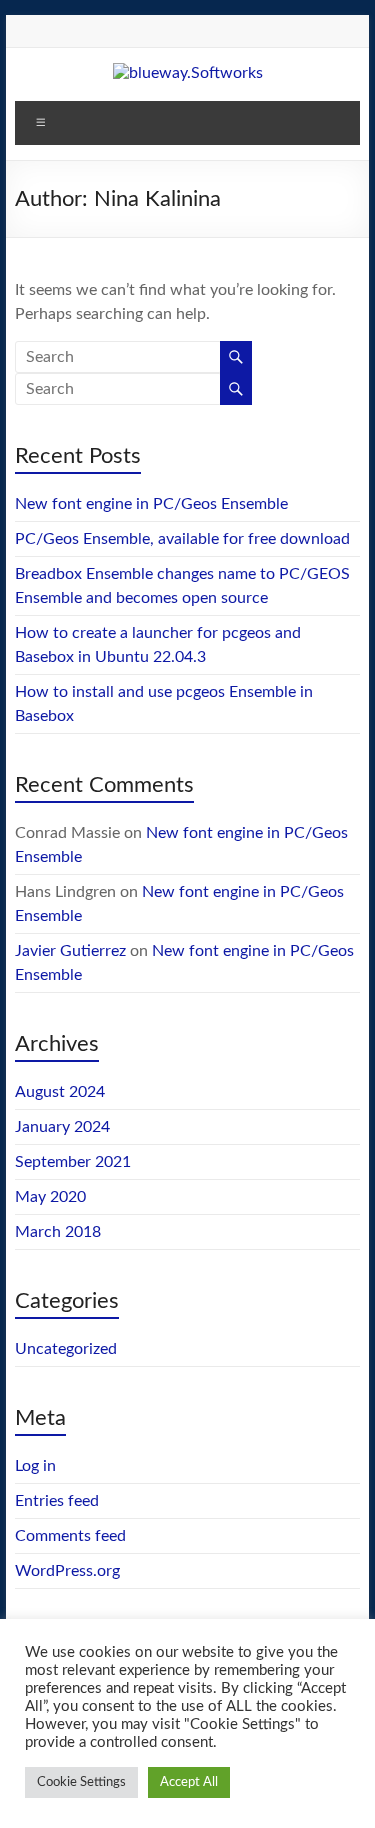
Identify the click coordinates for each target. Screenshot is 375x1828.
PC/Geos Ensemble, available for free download (182, 539)
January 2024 (62, 1127)
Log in (35, 1466)
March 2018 (58, 1232)
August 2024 (60, 1092)
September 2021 (73, 1162)
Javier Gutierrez (70, 951)
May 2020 (50, 1197)
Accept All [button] (189, 1782)
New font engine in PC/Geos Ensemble (151, 504)
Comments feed (70, 1536)
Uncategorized (66, 1349)
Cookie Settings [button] (81, 1782)
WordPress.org (67, 1571)
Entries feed (57, 1501)
